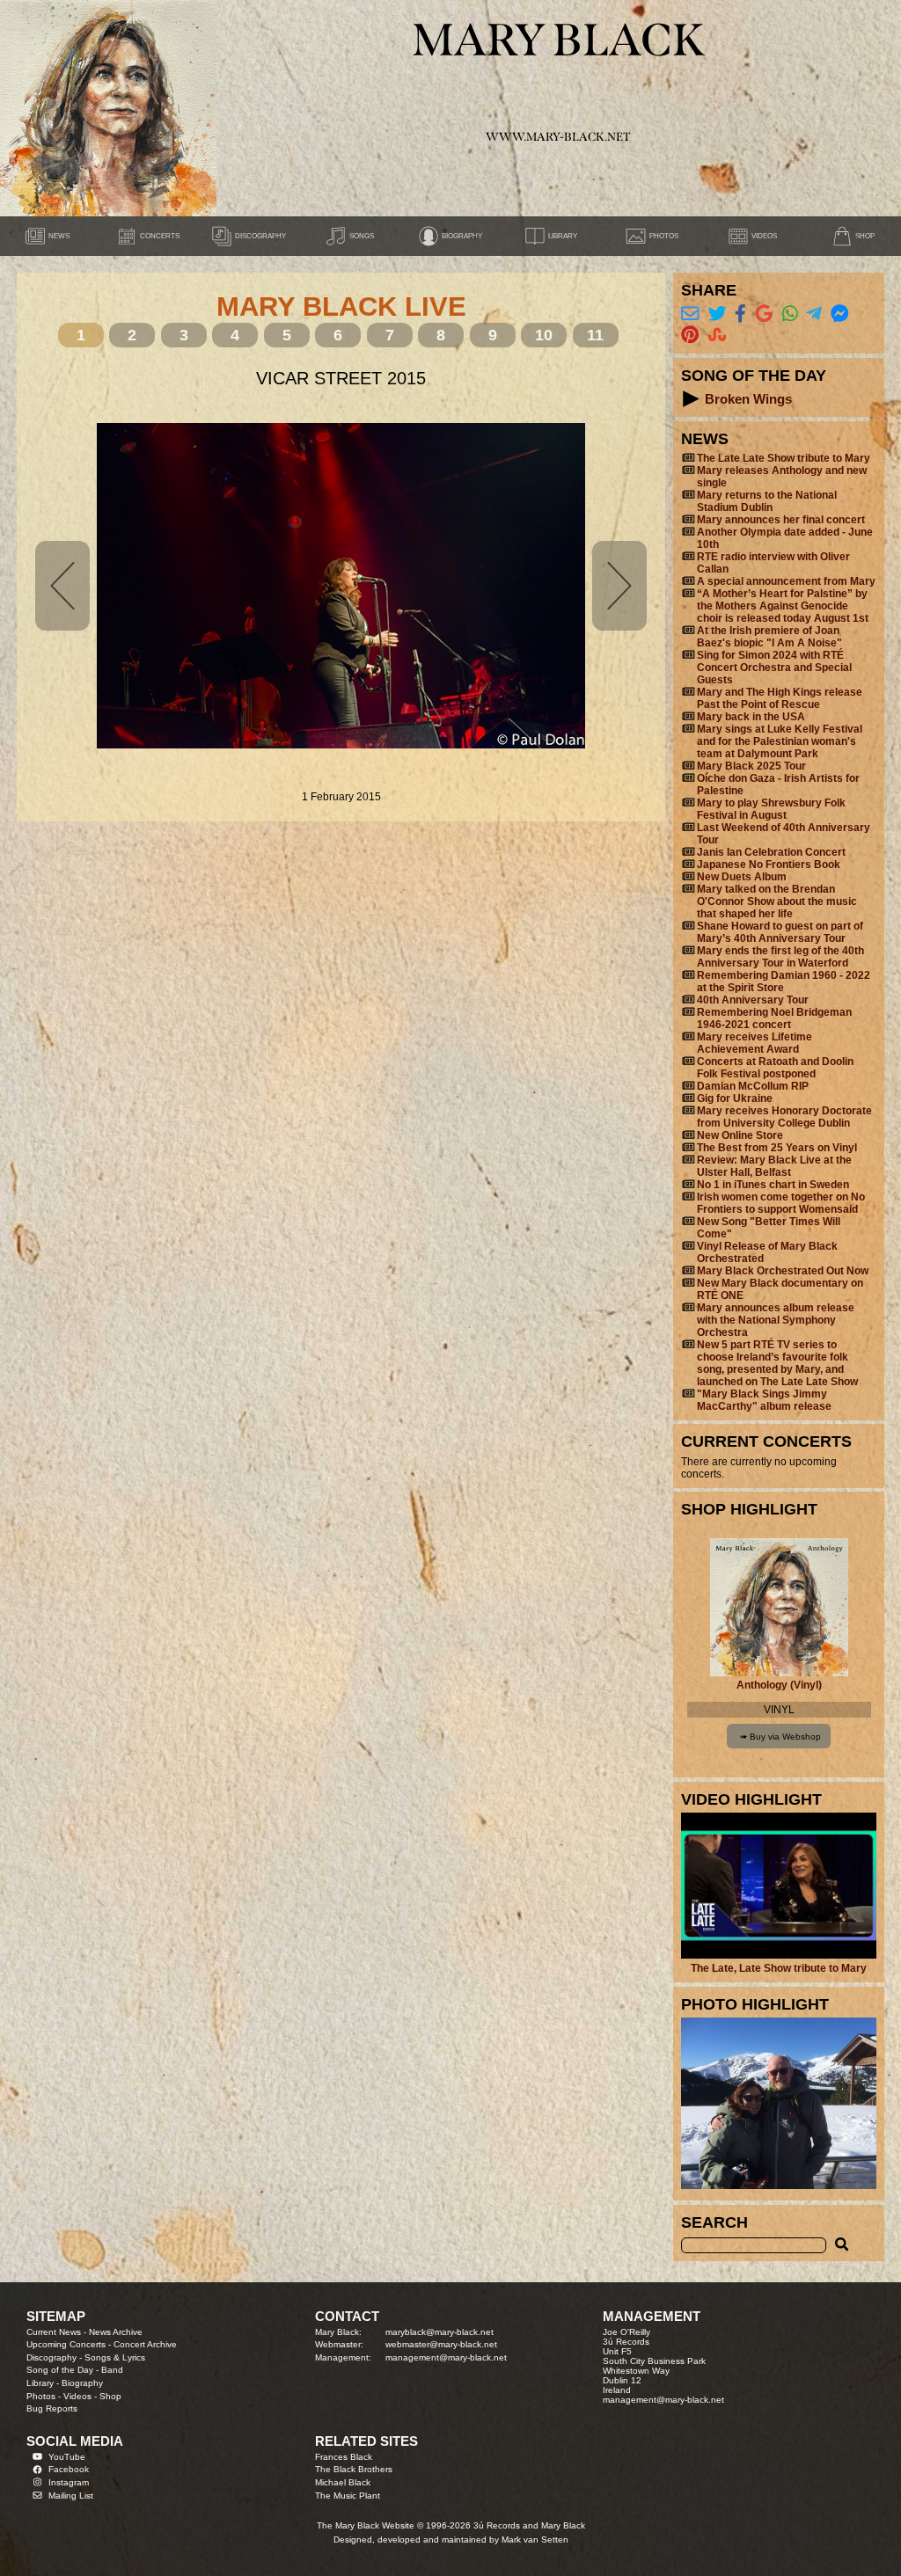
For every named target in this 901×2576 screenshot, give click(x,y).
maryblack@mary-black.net (440, 2332)
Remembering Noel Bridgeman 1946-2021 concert (774, 1018)
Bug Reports (52, 2408)
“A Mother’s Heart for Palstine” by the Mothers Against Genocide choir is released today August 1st (783, 606)
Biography (82, 2383)
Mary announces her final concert (781, 520)
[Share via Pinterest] (690, 335)
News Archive (116, 2332)
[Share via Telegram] (814, 314)
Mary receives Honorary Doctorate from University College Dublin (784, 1117)
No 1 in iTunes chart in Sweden (773, 1185)
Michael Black (343, 2482)
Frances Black (344, 2457)
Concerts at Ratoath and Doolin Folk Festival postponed (775, 1068)
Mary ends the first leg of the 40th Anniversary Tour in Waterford (780, 957)
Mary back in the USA (751, 717)
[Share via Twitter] (717, 314)
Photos (41, 2396)
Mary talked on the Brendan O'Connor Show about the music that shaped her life (777, 901)
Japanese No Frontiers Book (769, 865)
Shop (110, 2396)
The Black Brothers (354, 2469)
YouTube (67, 2457)
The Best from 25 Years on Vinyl (777, 1148)
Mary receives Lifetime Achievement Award (754, 1043)
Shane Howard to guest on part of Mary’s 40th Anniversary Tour (780, 932)
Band (112, 2370)
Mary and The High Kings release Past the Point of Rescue (780, 698)
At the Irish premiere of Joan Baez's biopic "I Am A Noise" (769, 637)
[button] (691, 399)
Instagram (69, 2482)
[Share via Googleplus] (764, 314)
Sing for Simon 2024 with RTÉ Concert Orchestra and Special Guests (774, 668)
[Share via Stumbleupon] (717, 335)
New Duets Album (742, 877)
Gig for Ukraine (735, 1098)
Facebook (69, 2469)
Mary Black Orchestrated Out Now (783, 1271)
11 (595, 335)
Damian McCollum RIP (753, 1086)
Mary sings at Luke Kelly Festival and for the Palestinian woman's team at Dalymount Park (780, 741)
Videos (77, 2396)
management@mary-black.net (446, 2357)
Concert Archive (145, 2344)
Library (40, 2383)
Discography (51, 2357)
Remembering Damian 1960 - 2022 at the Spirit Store (784, 982)
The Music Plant (348, 2496)
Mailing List (71, 2496)
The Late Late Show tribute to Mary (784, 458)
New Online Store (740, 1135)
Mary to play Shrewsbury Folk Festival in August (771, 809)
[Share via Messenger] (839, 314)
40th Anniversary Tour (753, 1000)
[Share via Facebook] (740, 314)
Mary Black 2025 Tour (751, 766)
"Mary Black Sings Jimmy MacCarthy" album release (764, 1400)
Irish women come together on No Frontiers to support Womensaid (781, 1203)
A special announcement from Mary (786, 581)
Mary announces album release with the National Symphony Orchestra (776, 1320)
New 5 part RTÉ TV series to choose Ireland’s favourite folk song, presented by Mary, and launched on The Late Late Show (777, 1363)
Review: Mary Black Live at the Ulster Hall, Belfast (774, 1166)
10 (544, 335)
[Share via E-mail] (690, 314)
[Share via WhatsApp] (790, 314)
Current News (54, 2332)
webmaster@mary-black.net (441, 2344)
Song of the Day (60, 2370)
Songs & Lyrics (115, 2357)
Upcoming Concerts (66, 2344)
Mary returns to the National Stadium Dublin (767, 501)
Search (714, 2222)
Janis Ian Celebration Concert (771, 852)
